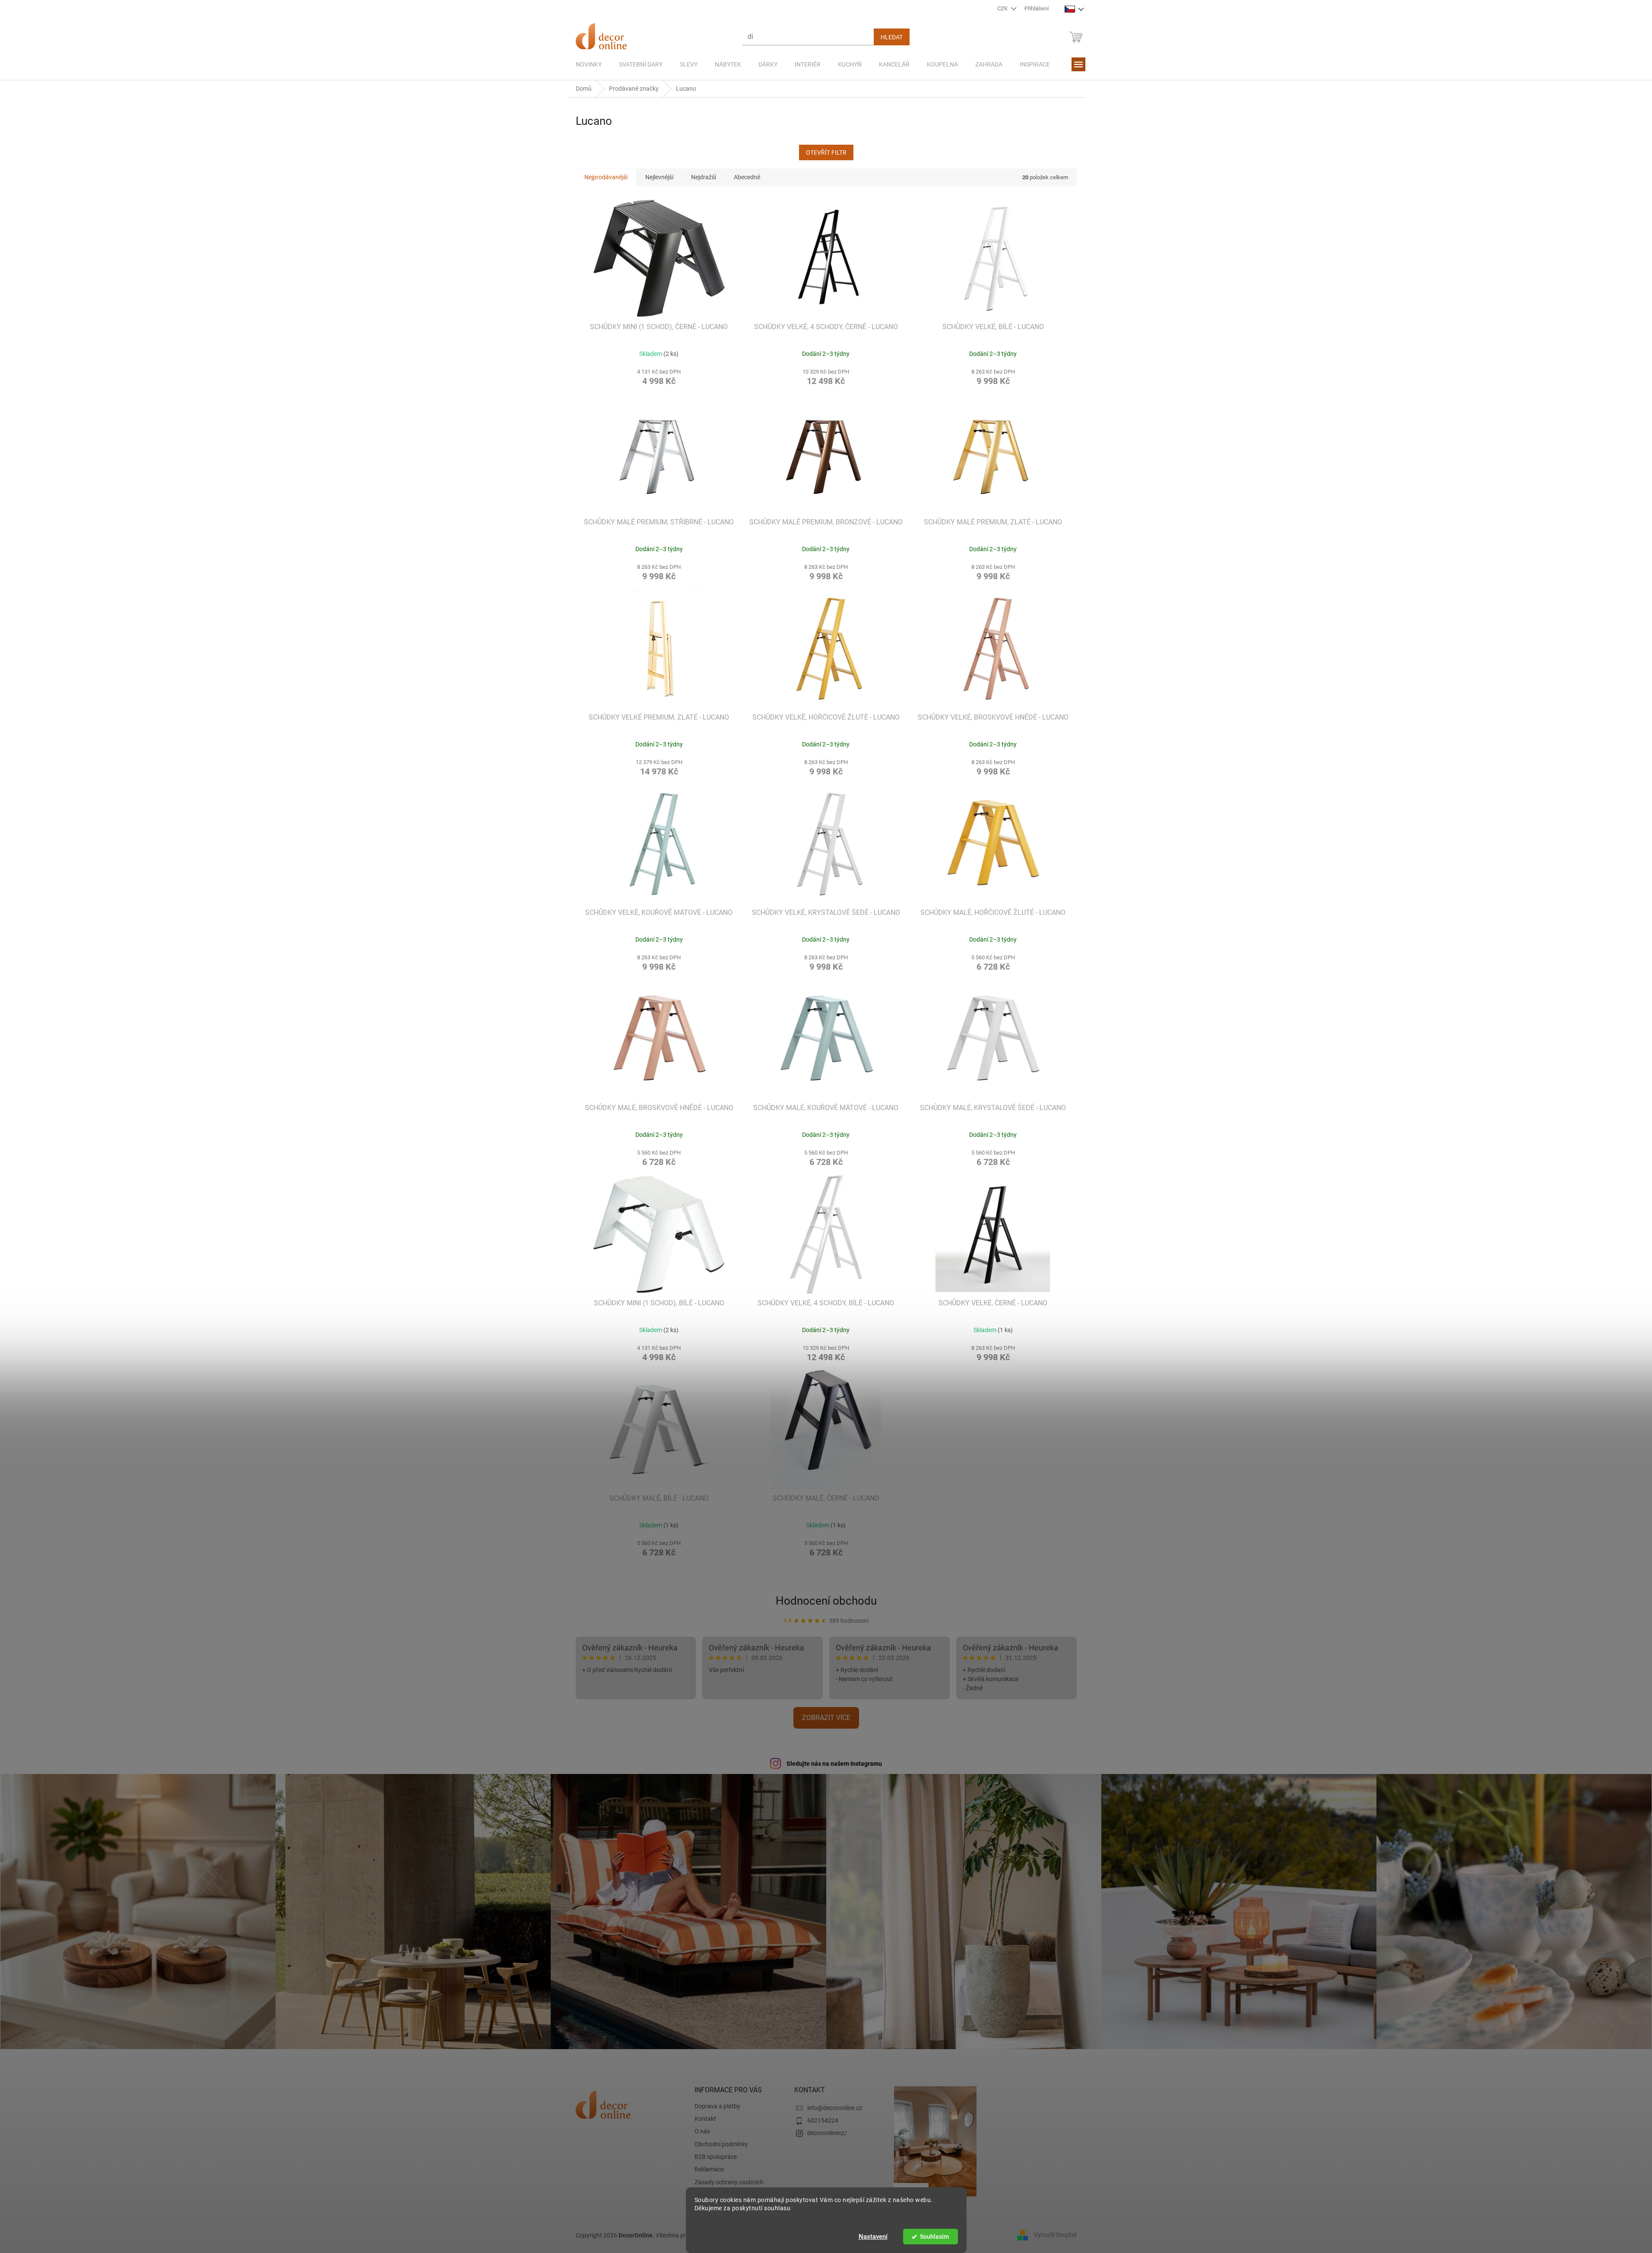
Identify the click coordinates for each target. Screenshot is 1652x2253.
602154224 (823, 2120)
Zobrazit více (826, 1718)
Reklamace (709, 2169)
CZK (1003, 8)
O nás (702, 2131)
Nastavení (873, 2237)
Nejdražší (704, 177)
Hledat (892, 37)
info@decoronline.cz (835, 2108)
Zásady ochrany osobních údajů (729, 2186)
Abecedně (747, 177)
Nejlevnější (659, 177)
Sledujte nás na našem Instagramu (834, 1764)
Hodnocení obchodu (826, 1601)
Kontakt (705, 2119)
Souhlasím (934, 2237)
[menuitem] (589, 64)
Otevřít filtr (826, 152)
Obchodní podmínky (721, 2144)
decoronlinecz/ (827, 2133)
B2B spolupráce (716, 2157)
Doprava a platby (717, 2106)
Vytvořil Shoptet (1055, 2235)
